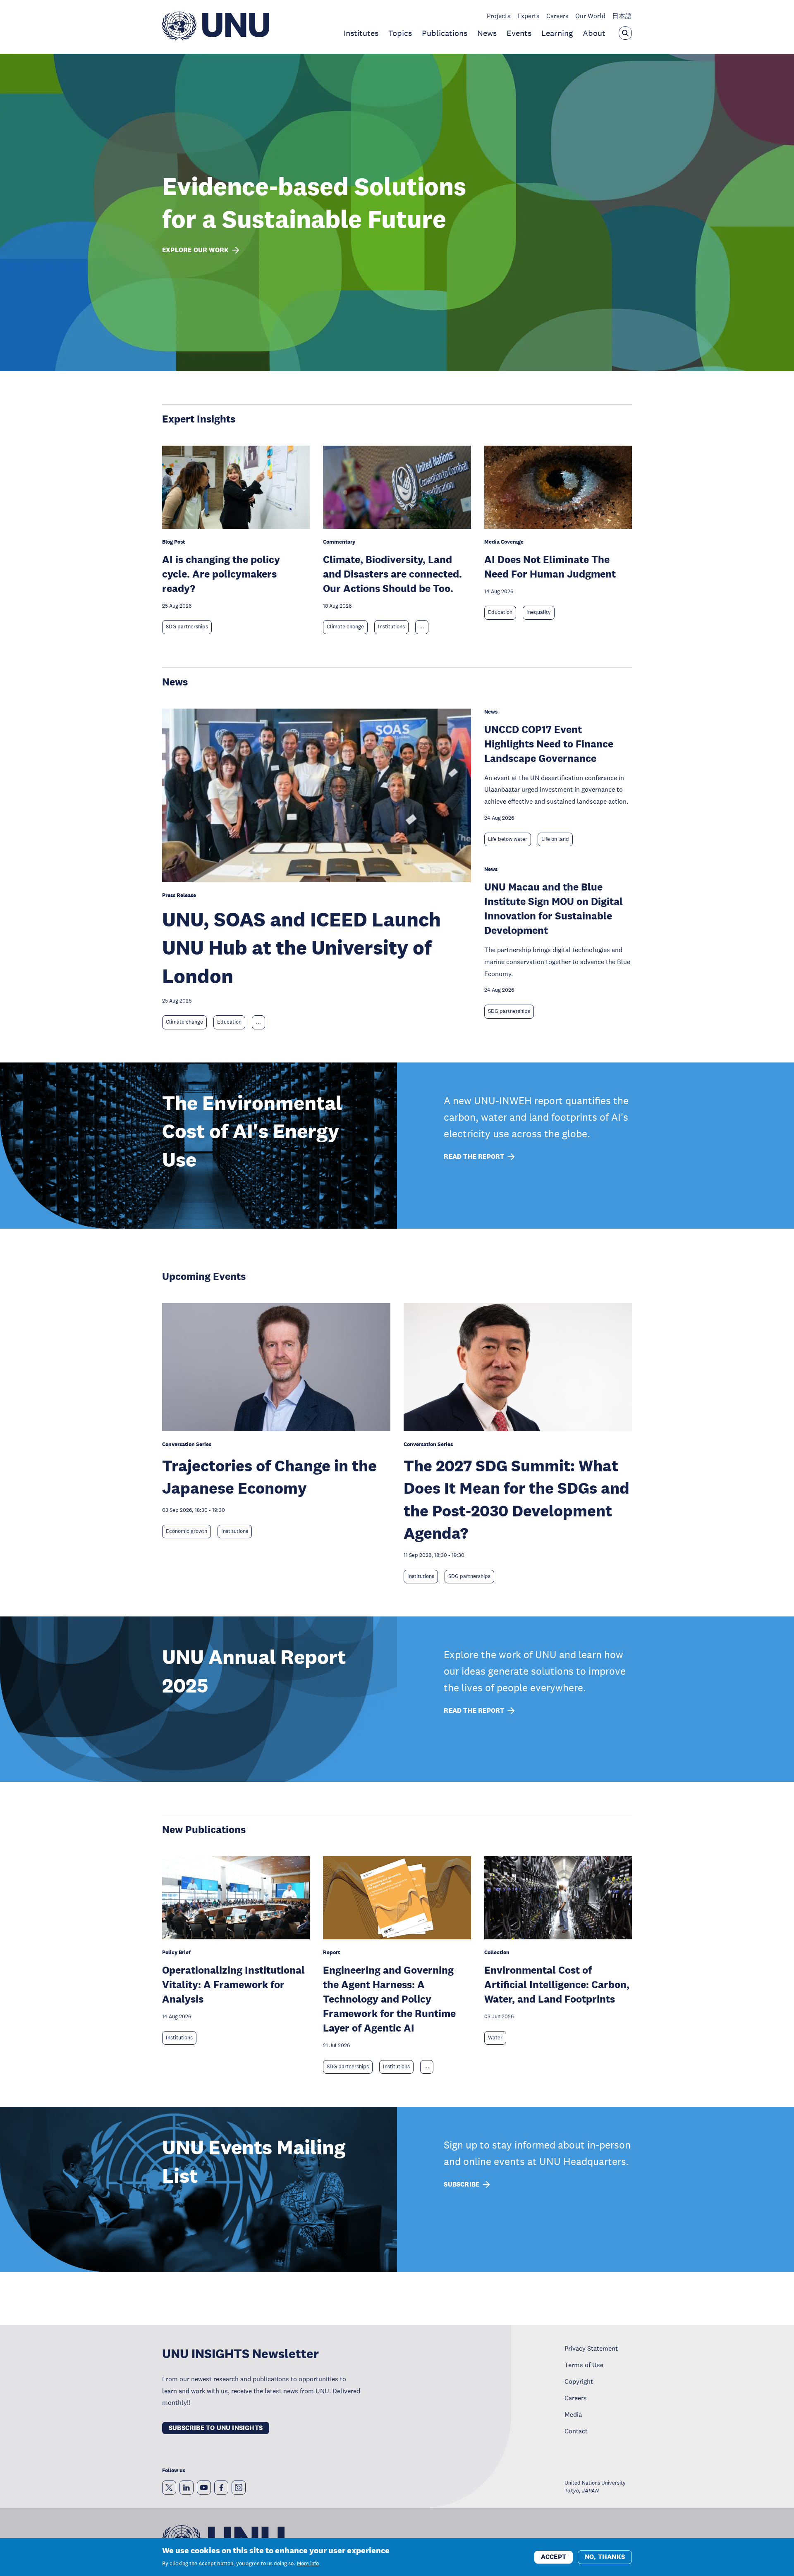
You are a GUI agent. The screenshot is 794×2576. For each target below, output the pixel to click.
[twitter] (169, 2488)
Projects (499, 16)
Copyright (579, 2381)
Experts (529, 16)
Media (573, 2414)
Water (495, 2038)
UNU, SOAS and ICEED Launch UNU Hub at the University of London (301, 948)
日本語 (622, 16)
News (487, 33)
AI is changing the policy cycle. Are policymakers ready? (221, 574)
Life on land (555, 839)
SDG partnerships (187, 627)
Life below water (508, 839)
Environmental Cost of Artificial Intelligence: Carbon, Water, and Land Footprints (557, 1984)
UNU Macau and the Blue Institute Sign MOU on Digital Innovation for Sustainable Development (554, 908)
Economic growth (187, 1531)
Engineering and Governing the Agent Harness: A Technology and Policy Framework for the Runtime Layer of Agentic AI (389, 1999)
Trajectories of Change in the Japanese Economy (269, 1477)
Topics (400, 33)
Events (519, 33)
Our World (590, 16)
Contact (576, 2431)
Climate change (345, 627)
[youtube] (204, 2488)
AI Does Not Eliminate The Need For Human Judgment (550, 566)
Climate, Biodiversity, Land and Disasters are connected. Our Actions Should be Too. (392, 574)
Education (500, 612)
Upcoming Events (204, 1276)
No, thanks (605, 2556)
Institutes (361, 33)
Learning (557, 33)
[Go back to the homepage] (216, 38)
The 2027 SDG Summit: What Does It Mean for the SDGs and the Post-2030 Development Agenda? (517, 1499)
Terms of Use (584, 2365)
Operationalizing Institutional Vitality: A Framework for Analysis (233, 1984)
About (594, 33)
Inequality (539, 612)
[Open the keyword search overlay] (625, 33)
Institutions (391, 627)
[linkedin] (187, 2488)
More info (308, 2564)
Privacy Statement (591, 2348)
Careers (557, 16)
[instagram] (239, 2488)
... (422, 627)
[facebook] (221, 2488)
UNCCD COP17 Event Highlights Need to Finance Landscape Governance (549, 744)
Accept (554, 2556)
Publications (445, 33)
